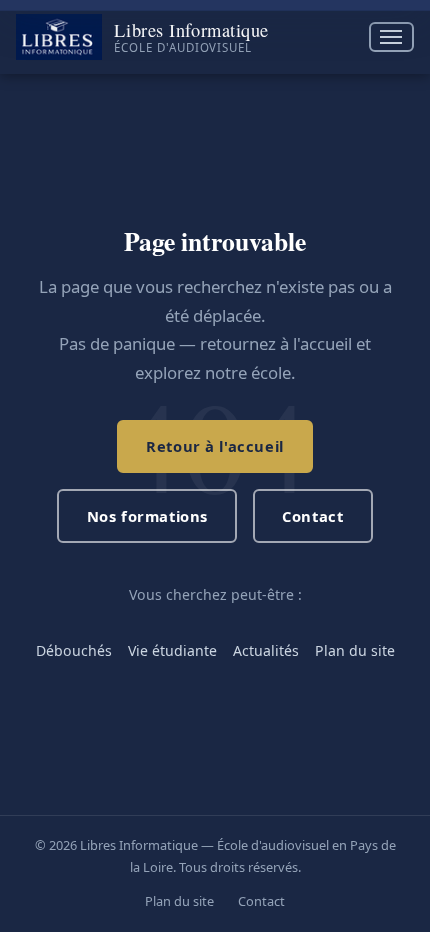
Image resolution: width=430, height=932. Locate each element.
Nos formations (147, 516)
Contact (312, 516)
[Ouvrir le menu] (391, 37)
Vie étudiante (172, 650)
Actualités (266, 650)
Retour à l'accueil (215, 446)
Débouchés (74, 650)
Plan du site (355, 650)
